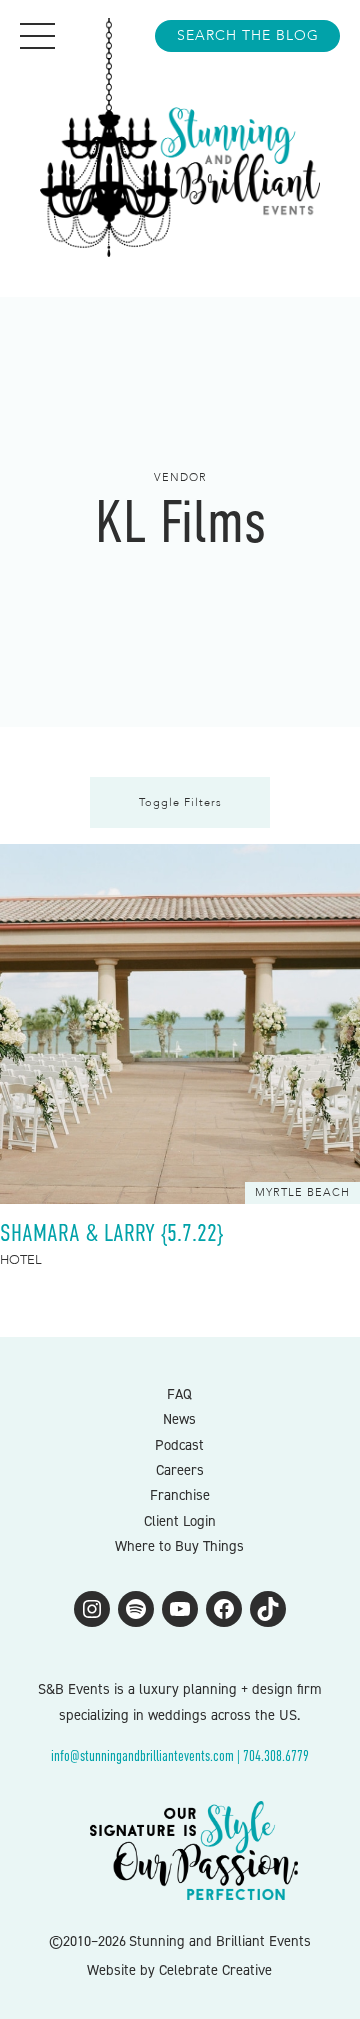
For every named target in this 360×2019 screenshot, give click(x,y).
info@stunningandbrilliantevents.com (142, 1756)
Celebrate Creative (215, 1970)
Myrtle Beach (302, 1192)
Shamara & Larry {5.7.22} (111, 1232)
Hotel (21, 1260)
